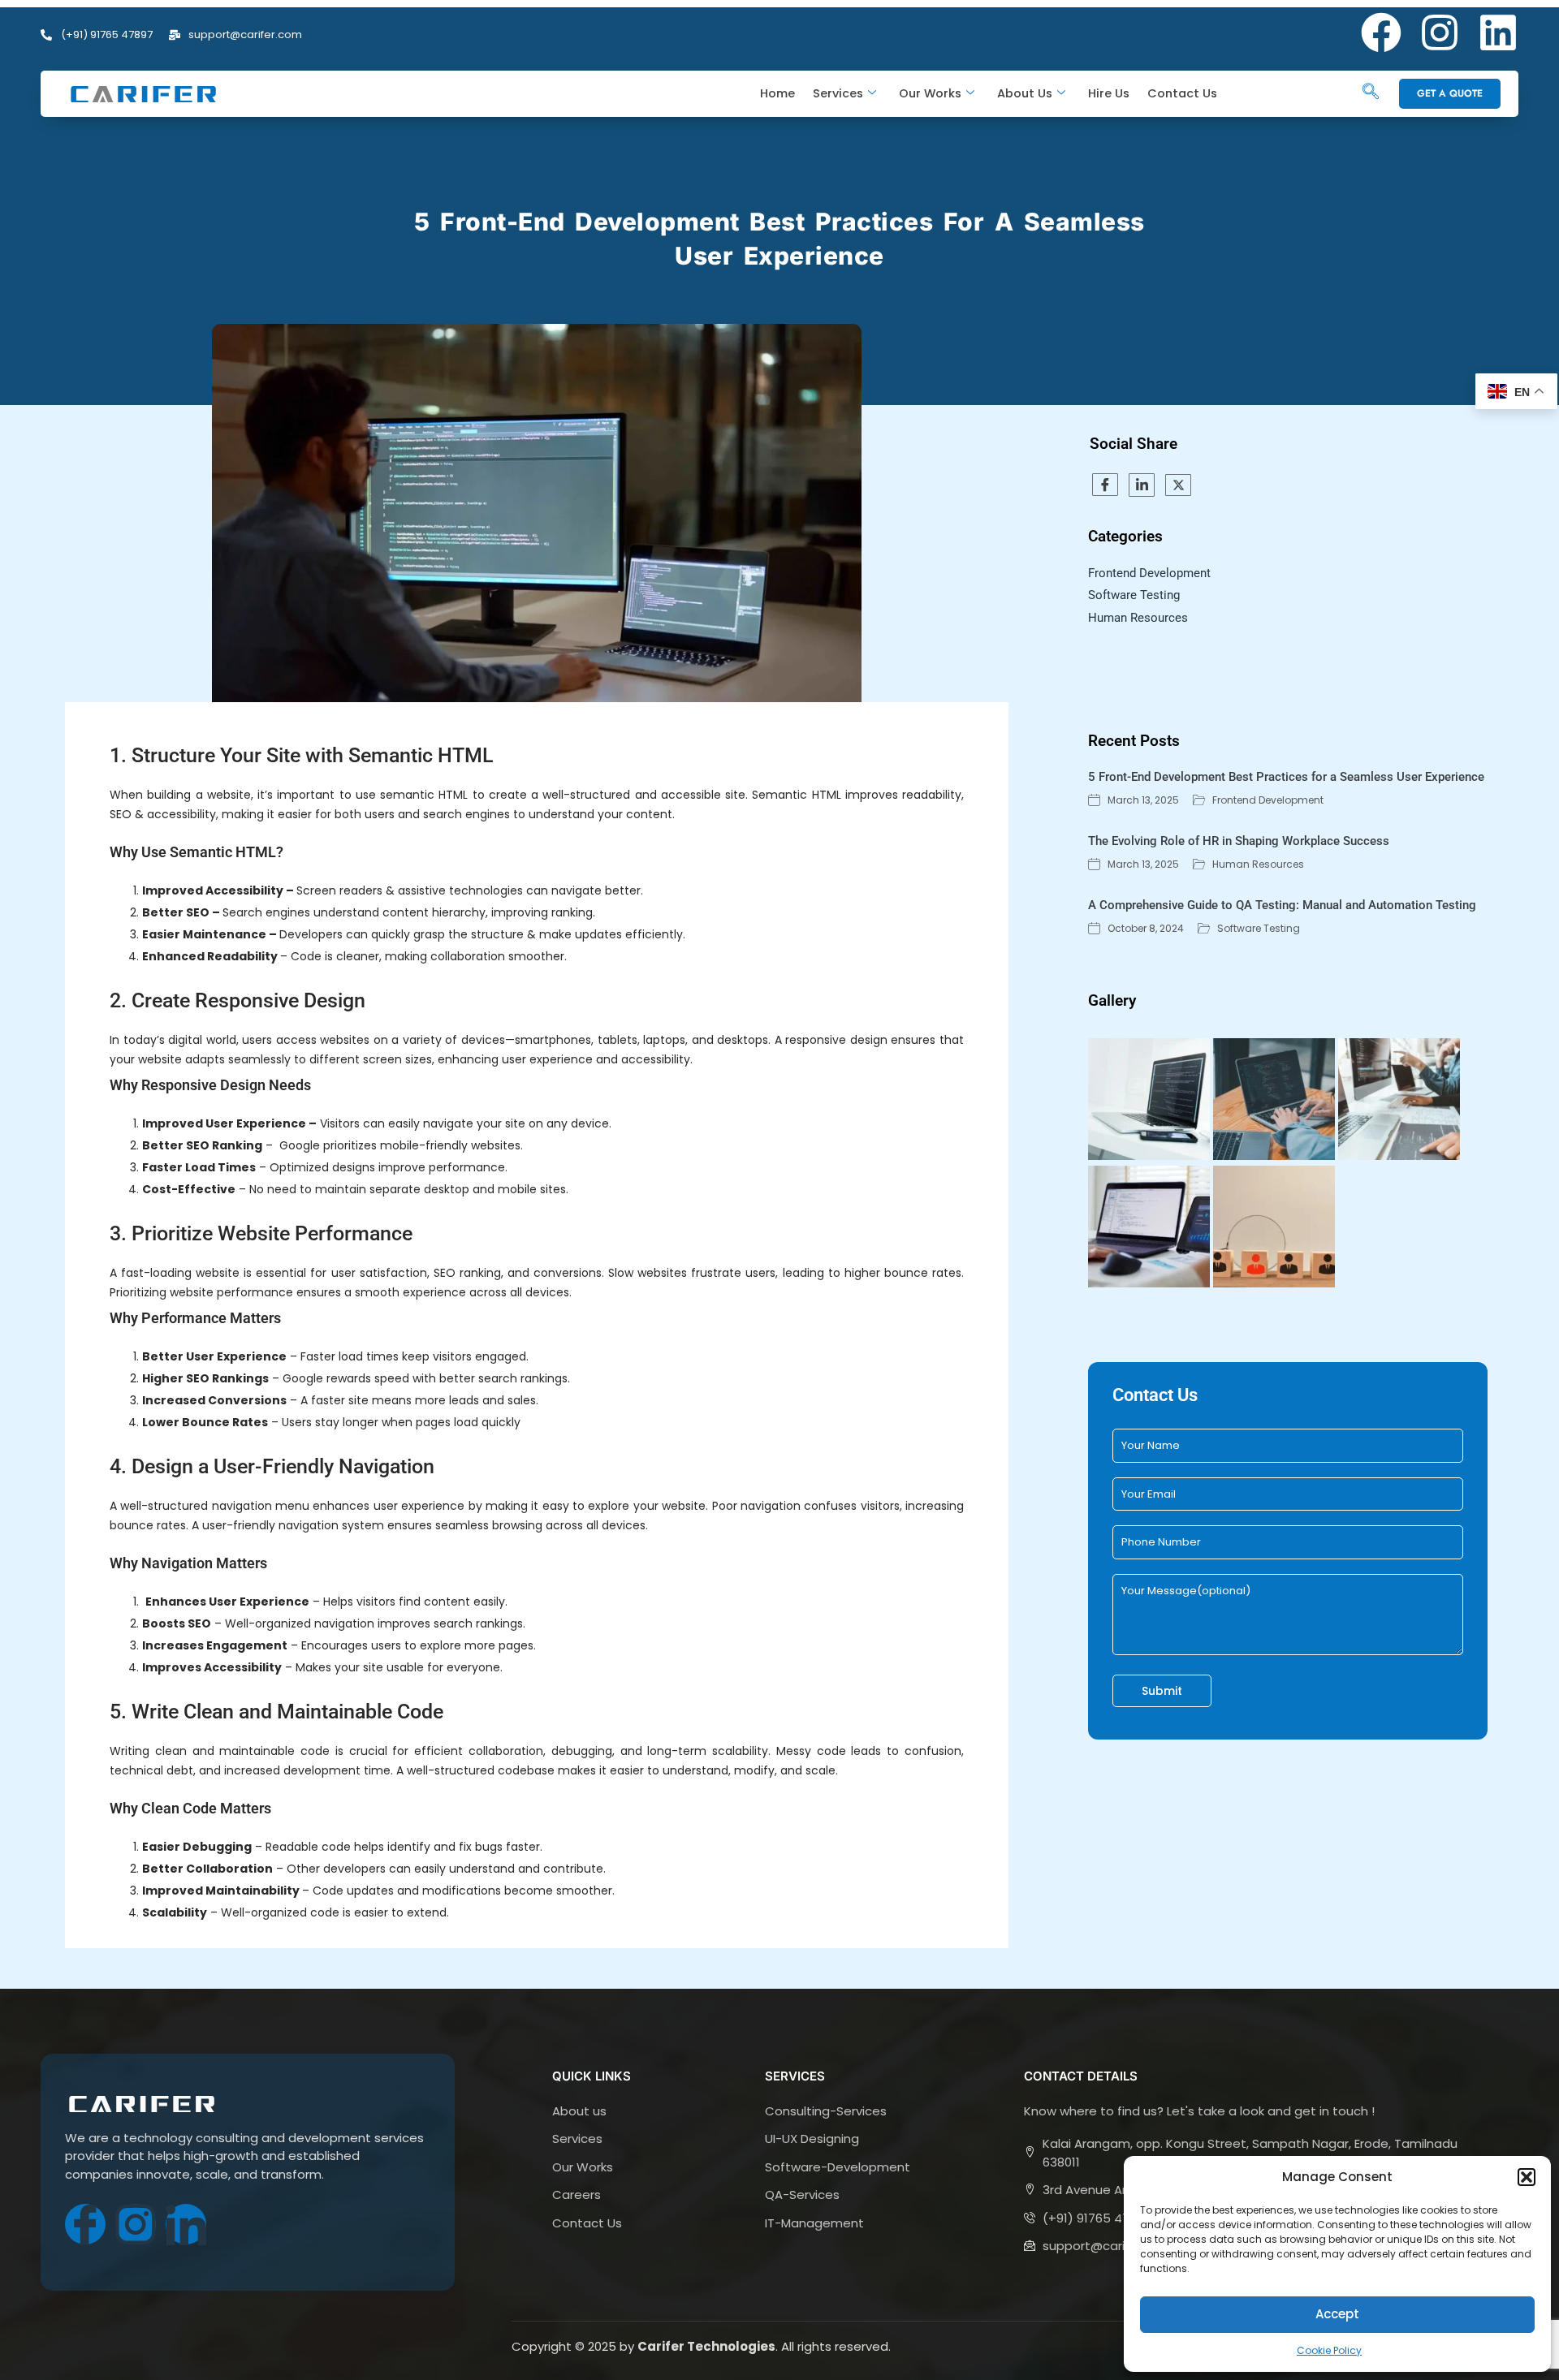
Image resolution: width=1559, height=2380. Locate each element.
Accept (1337, 2314)
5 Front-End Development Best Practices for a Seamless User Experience (1288, 777)
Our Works (930, 93)
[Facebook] (1381, 32)
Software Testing (1259, 929)
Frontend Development (1268, 800)
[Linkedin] (1498, 32)
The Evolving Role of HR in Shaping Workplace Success (1240, 841)
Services (838, 93)
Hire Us (1109, 93)
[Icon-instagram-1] (136, 2224)
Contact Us (1182, 93)
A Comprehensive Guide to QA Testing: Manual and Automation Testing (1284, 905)
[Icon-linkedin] (186, 2224)
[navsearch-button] (1371, 93)
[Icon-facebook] (85, 2224)
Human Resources (1258, 864)
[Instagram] (1440, 32)
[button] (1527, 2177)
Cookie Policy (1329, 2350)
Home (777, 93)
